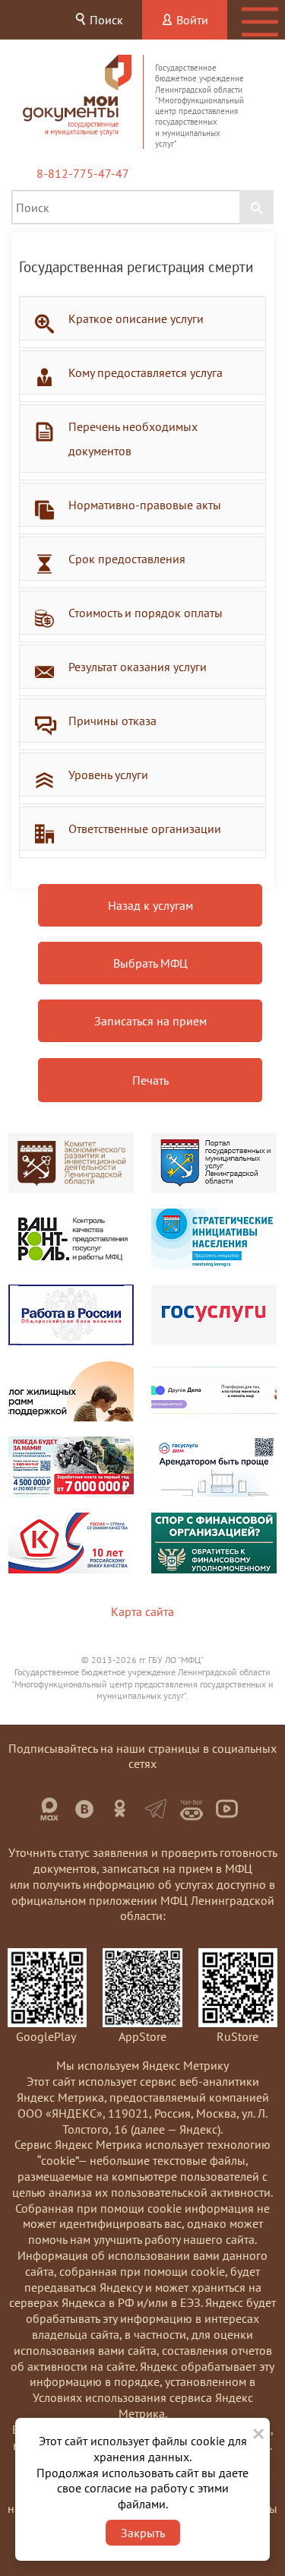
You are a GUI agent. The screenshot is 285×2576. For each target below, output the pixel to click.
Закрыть (143, 2533)
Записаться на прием (150, 1021)
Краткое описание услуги (136, 318)
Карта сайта (142, 1611)
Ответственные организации (145, 829)
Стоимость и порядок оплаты (146, 613)
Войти (191, 20)
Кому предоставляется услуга (146, 372)
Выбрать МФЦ (150, 963)
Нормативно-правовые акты (145, 505)
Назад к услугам (150, 905)
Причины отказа (112, 721)
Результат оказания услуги (138, 667)
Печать (150, 1080)
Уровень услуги (108, 775)
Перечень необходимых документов (133, 439)
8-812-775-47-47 (83, 173)
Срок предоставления (127, 559)
